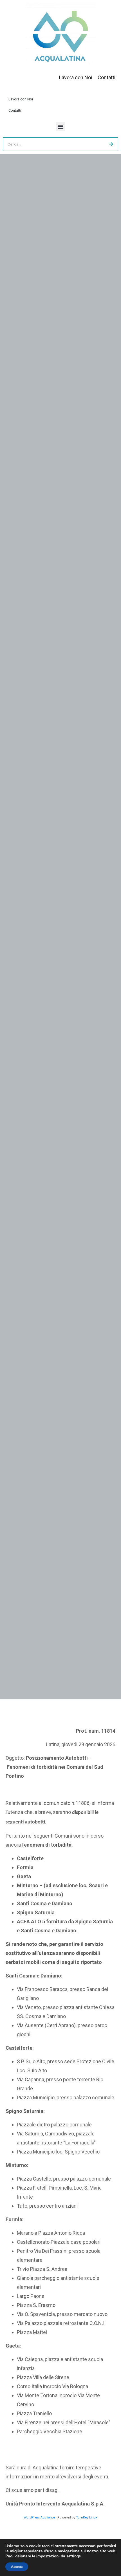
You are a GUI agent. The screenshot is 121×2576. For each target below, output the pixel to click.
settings (74, 2556)
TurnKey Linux (87, 2517)
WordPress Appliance (39, 2517)
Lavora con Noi (21, 99)
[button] (61, 127)
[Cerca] (111, 144)
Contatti (15, 110)
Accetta (17, 2567)
